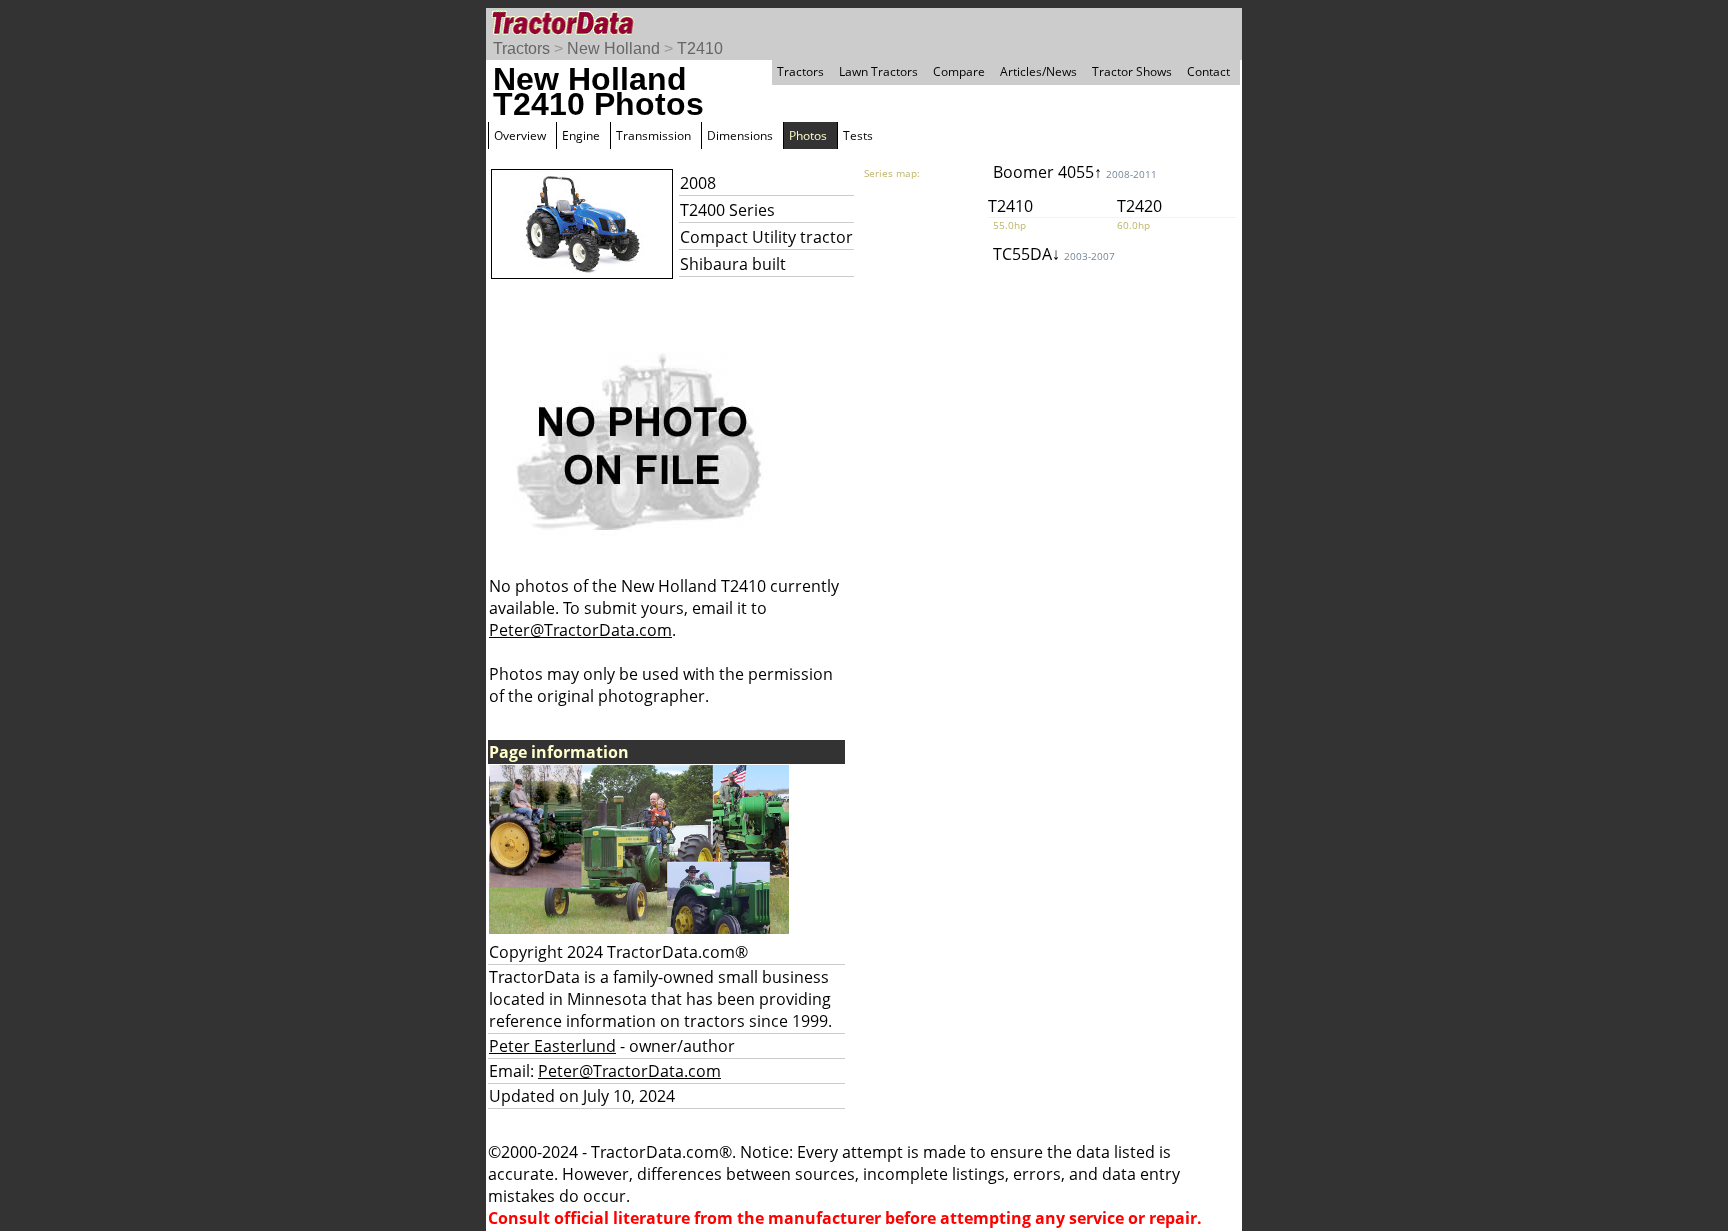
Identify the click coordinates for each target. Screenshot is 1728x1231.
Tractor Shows (1132, 71)
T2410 (700, 48)
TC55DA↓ (1054, 254)
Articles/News (1038, 71)
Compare (959, 71)
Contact (1208, 71)
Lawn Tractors (878, 71)
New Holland (613, 48)
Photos (808, 135)
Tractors (521, 48)
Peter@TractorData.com (580, 630)
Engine (581, 135)
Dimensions (740, 135)
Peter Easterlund (552, 1046)
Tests (858, 135)
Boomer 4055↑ (1075, 172)
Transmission (653, 135)
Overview (520, 135)
